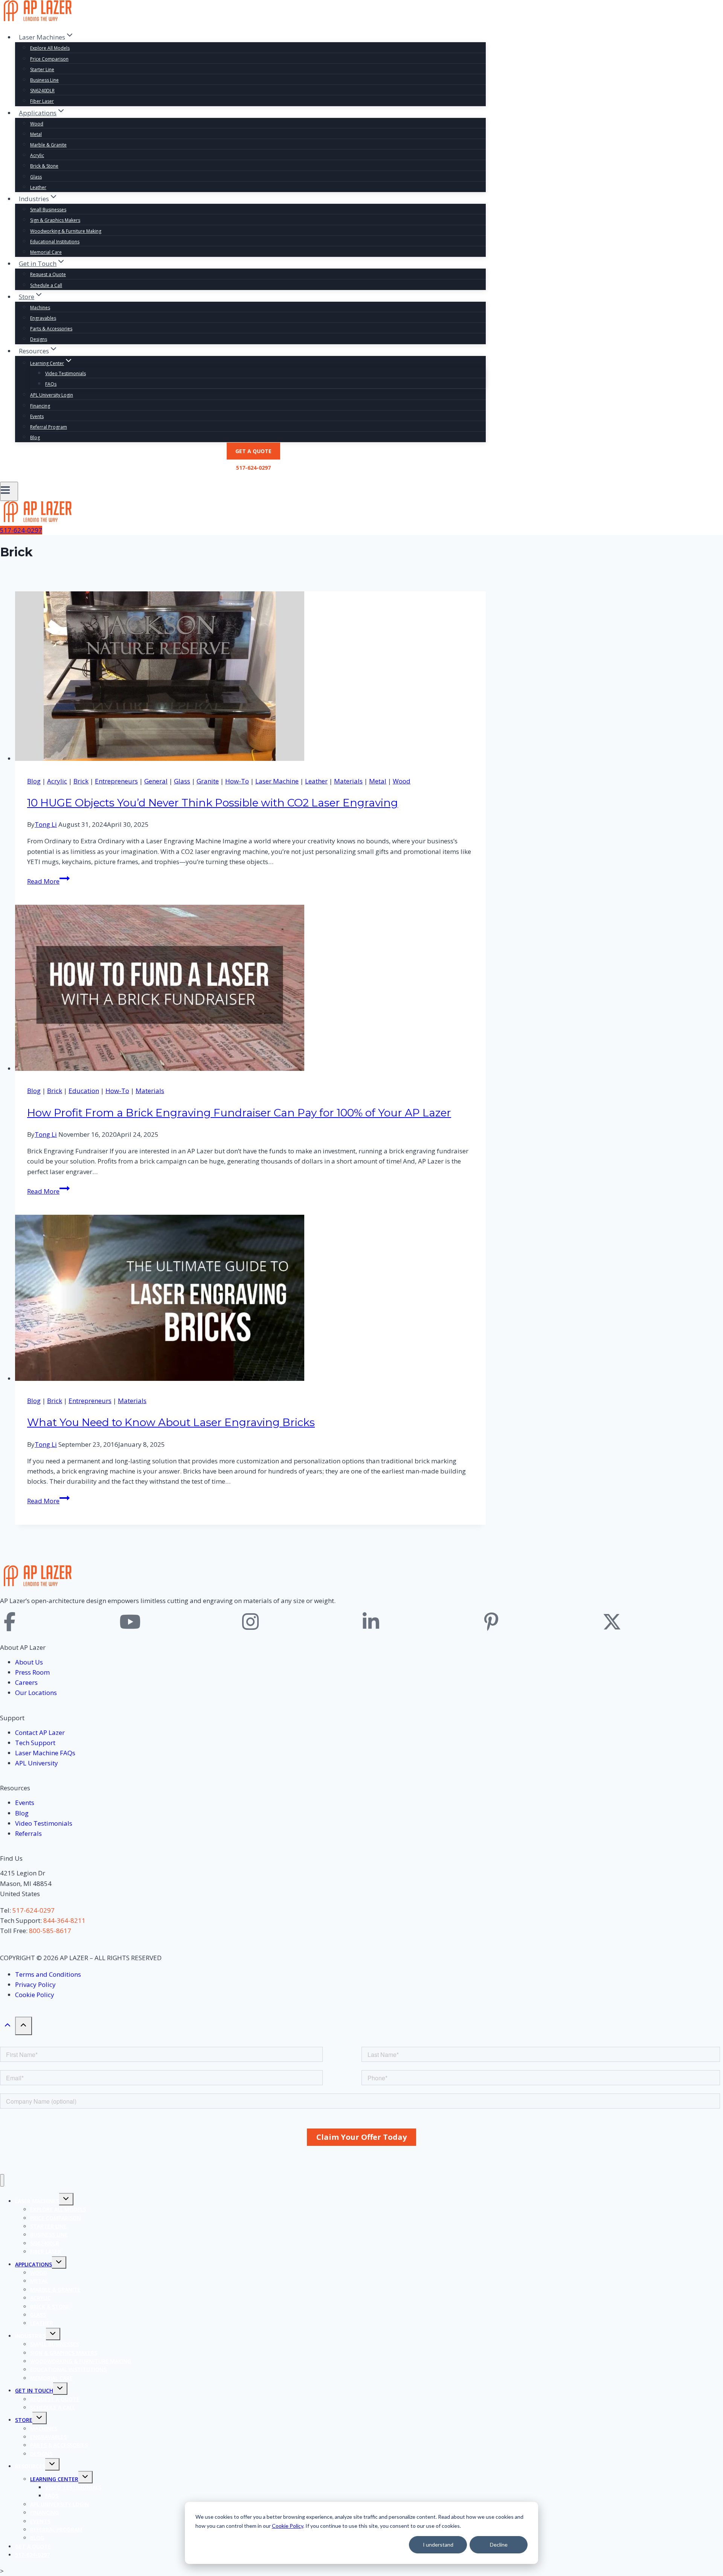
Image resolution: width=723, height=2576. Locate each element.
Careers (26, 1682)
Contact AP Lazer (40, 1732)
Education (84, 1091)
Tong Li (46, 824)
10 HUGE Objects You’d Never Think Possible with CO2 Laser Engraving (213, 803)
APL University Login (52, 395)
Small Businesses (48, 210)
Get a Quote (253, 451)
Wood (37, 124)
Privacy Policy (35, 1984)
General (156, 781)
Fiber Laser (42, 101)
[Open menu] (9, 491)
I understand (438, 2545)
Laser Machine (277, 781)
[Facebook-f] (9, 1622)
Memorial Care (46, 252)
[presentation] (250, 677)
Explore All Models (50, 48)
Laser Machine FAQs (45, 1753)
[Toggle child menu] (66, 2199)
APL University (37, 1763)
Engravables (43, 318)
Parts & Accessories (51, 329)
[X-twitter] (612, 1622)
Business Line (44, 80)
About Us (29, 1662)
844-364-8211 (64, 1920)
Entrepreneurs (116, 781)
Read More (48, 881)
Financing (40, 406)
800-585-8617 (50, 1931)
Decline (499, 2545)
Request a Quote (48, 274)
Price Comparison (49, 59)
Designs (39, 339)
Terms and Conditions (48, 1974)
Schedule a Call (46, 285)
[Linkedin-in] (371, 1622)
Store (24, 2420)
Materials (348, 781)
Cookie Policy (288, 2526)
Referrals (28, 1833)
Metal (36, 134)
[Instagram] (250, 1622)
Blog (35, 437)
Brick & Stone (44, 166)
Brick (81, 781)
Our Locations (36, 1693)
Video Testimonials (66, 373)
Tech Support (35, 1743)
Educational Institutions (55, 242)
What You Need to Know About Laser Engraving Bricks (171, 1422)
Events (37, 416)
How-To (237, 781)
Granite (208, 781)
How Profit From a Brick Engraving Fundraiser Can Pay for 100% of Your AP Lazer (239, 1113)
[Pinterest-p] (491, 1622)
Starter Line (42, 69)
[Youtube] (130, 1622)
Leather (38, 187)
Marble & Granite (48, 145)
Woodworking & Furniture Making (66, 231)
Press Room (32, 1672)
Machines (40, 308)
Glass (36, 177)
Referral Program (49, 427)
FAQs (51, 384)
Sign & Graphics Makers (55, 220)
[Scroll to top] (8, 2026)
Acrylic (37, 155)
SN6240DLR (42, 91)
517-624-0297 (253, 468)
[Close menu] (2, 2180)
